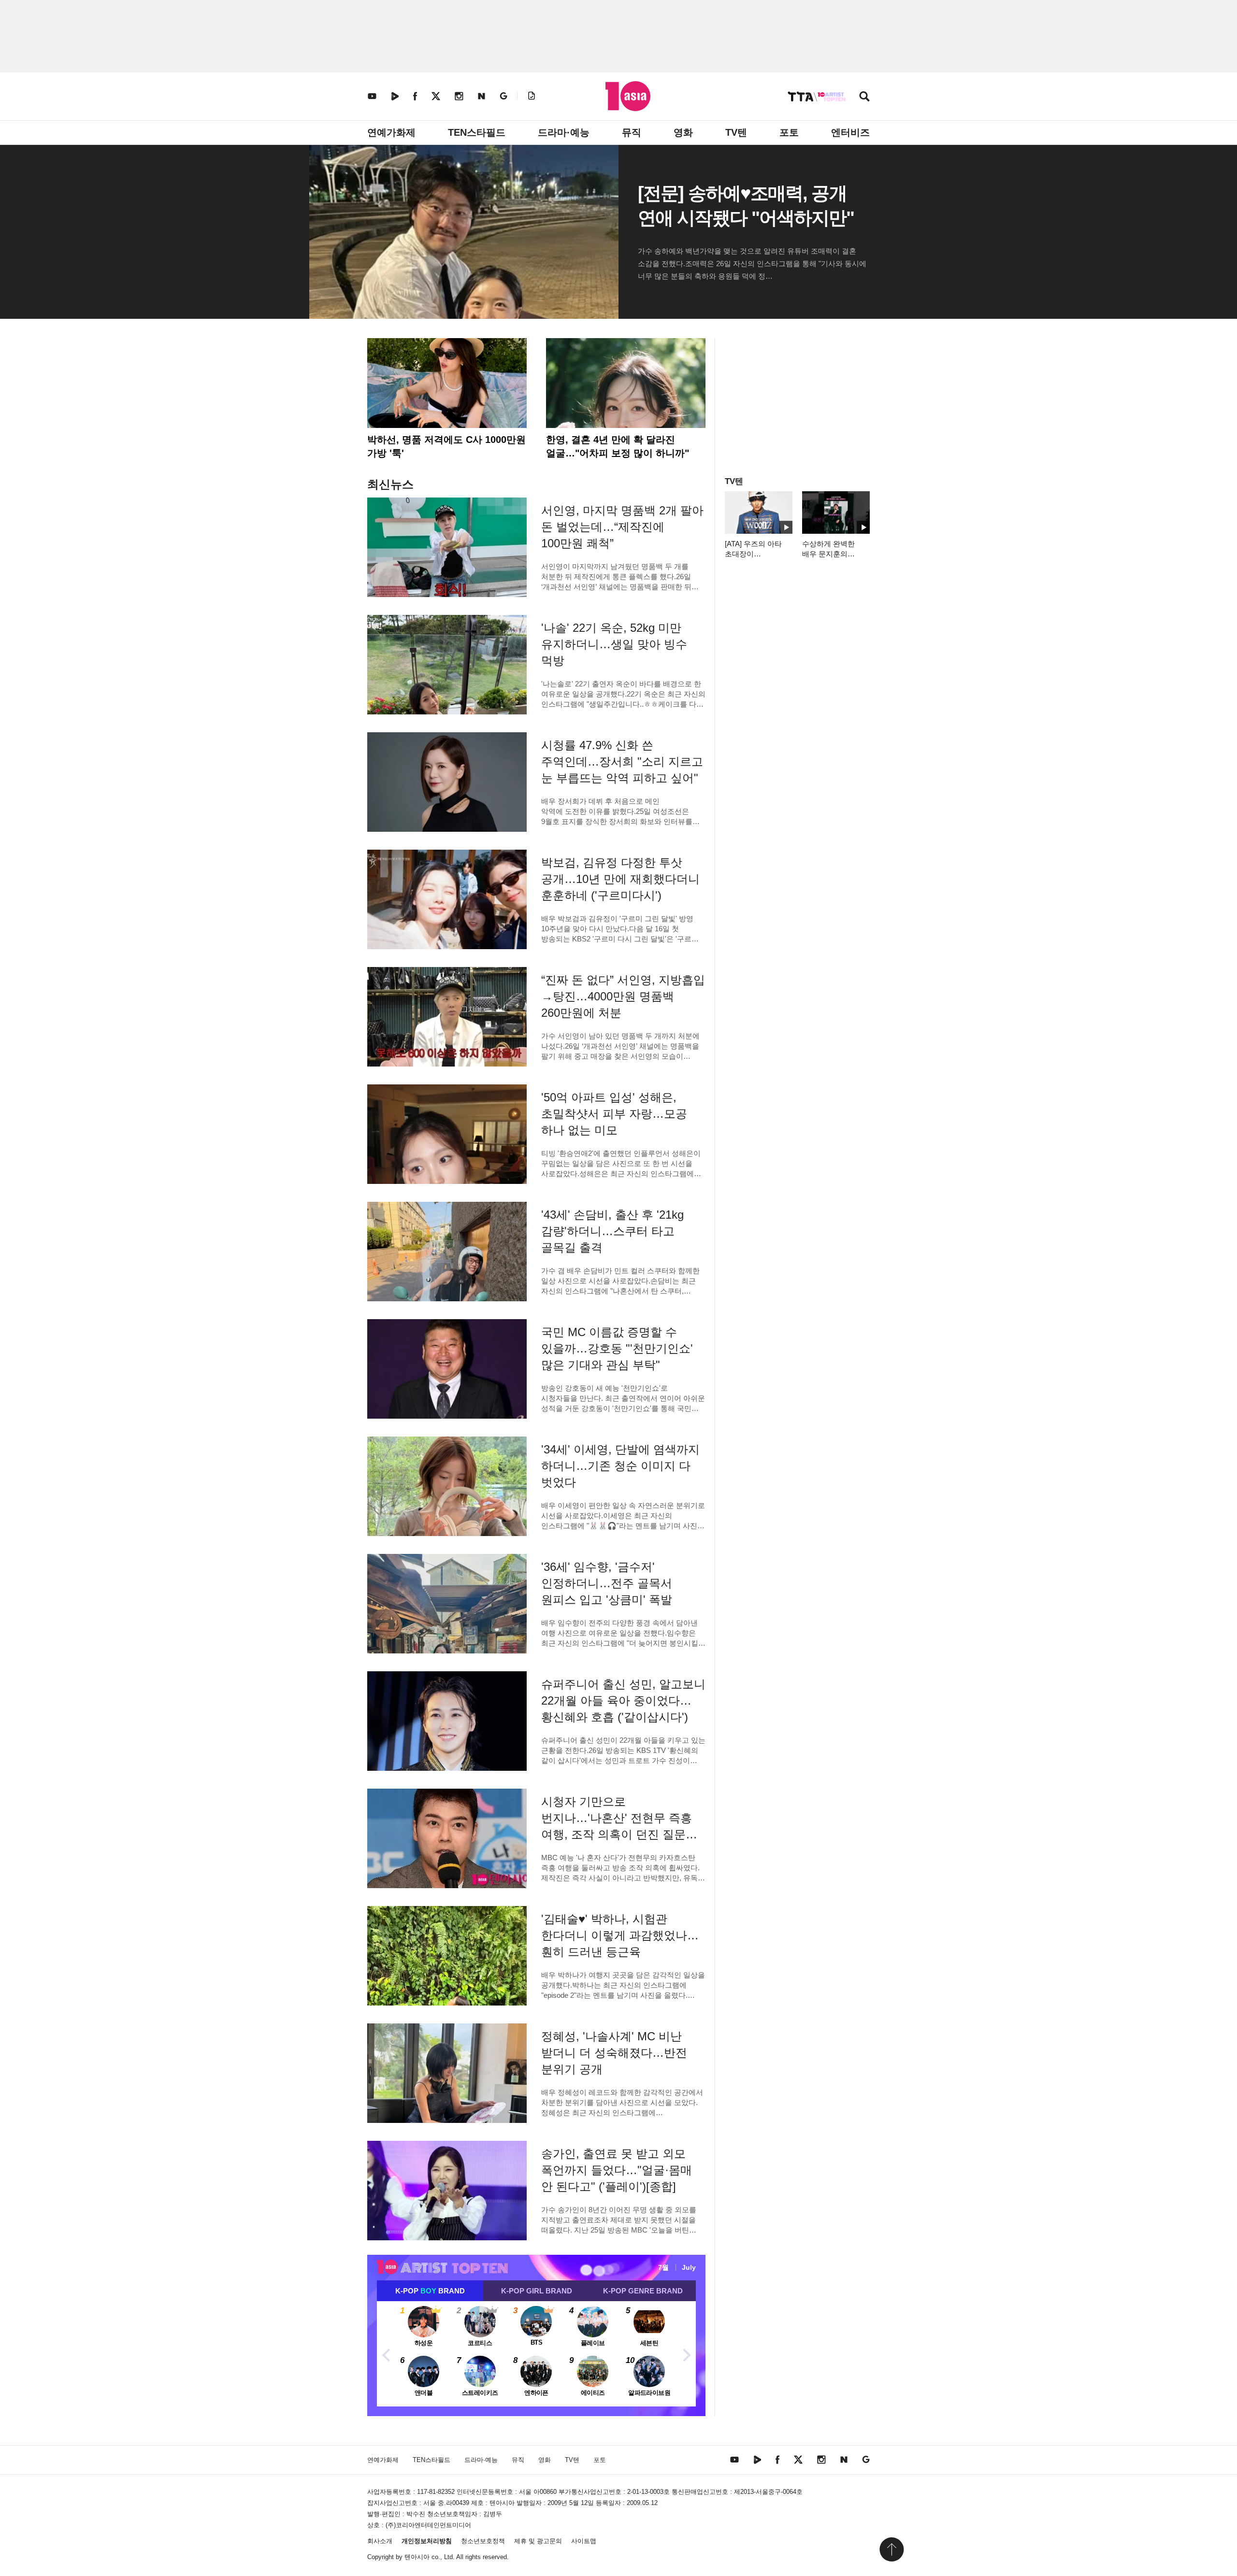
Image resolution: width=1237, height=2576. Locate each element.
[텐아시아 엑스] (436, 96)
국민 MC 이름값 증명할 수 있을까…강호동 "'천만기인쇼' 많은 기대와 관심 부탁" (617, 1348)
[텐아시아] (628, 96)
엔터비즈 (850, 132)
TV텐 (736, 132)
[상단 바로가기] (892, 2549)
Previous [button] (387, 2354)
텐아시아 (417, 2557)
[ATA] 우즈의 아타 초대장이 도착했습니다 (753, 554)
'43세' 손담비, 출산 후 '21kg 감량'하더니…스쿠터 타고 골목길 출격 (612, 1231)
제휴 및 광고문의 (538, 2541)
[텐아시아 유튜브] (372, 96)
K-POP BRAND (430, 2291)
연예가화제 (391, 132)
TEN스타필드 (477, 132)
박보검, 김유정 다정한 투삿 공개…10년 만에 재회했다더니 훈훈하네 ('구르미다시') (620, 879)
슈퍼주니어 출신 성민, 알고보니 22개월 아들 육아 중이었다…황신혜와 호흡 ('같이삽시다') (623, 1701)
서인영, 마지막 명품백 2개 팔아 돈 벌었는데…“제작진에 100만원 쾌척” (622, 527)
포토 (789, 132)
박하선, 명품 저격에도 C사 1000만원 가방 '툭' (446, 446)
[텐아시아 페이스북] (415, 96)
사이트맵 (584, 2541)
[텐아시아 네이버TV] (395, 96)
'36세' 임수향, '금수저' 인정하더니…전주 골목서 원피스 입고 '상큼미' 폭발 (607, 1583)
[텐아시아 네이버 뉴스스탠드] (482, 96)
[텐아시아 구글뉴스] (503, 96)
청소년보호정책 (483, 2541)
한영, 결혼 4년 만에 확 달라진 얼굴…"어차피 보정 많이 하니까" (618, 446)
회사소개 (380, 2541)
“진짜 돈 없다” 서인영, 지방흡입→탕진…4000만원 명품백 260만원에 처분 (623, 996)
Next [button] (686, 2354)
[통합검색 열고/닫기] (864, 97)
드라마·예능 (564, 132)
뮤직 (632, 132)
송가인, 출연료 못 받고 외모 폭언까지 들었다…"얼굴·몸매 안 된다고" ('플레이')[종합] (617, 2170)
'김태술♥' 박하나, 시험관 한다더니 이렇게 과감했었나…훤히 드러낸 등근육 (620, 1935)
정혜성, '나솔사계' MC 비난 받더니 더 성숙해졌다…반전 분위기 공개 (614, 2053)
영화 (683, 132)
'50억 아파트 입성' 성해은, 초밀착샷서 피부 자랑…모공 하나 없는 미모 (614, 1114)
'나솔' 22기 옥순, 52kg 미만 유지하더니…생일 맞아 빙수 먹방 (614, 644)
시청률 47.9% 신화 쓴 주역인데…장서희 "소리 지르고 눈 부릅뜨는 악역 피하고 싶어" (622, 761)
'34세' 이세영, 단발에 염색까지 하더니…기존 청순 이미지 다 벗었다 (620, 1466)
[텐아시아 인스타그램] (459, 96)
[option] (536, 2354)
